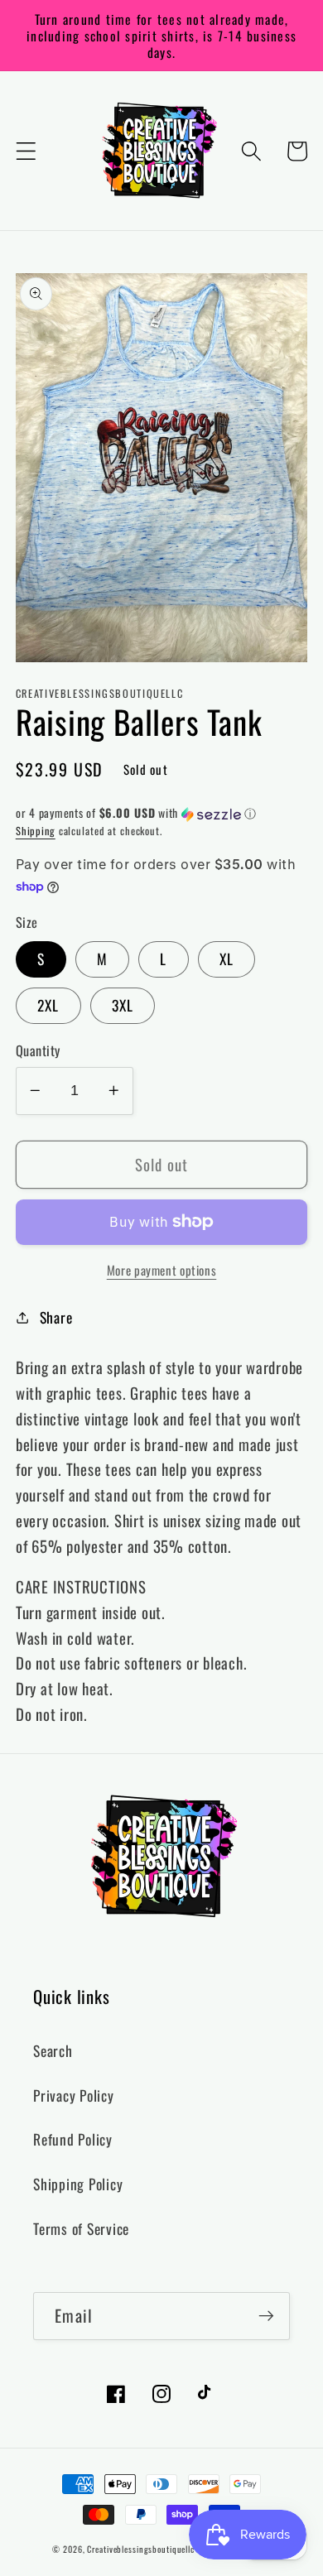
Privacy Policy (74, 2095)
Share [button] (56, 1317)
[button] (26, 151)
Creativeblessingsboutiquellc (141, 2549)
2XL (48, 1005)
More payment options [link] (162, 1270)
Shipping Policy (78, 2184)
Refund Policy (73, 2139)
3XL (123, 1005)
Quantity (38, 1051)
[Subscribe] (266, 2316)
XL (227, 959)
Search (53, 2050)
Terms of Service (81, 2228)
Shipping (36, 831)
